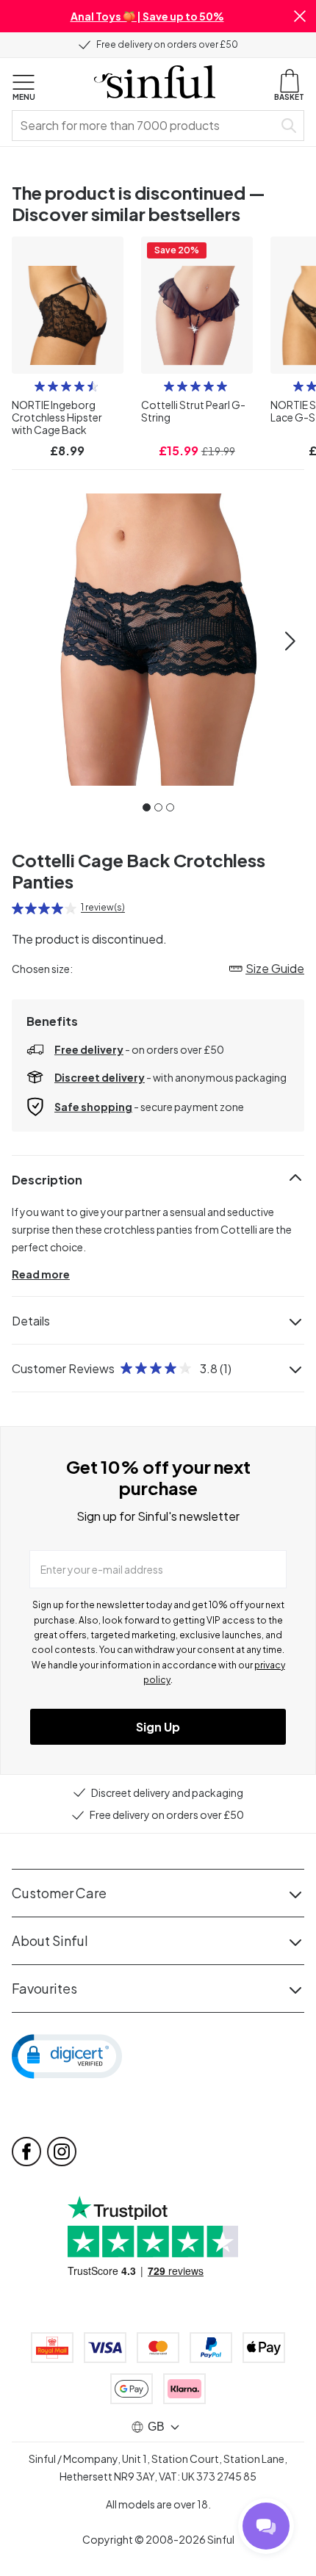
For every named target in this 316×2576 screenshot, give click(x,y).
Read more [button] (41, 1274)
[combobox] (146, 126)
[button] (300, 16)
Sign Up (158, 1727)
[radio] (40, 386)
